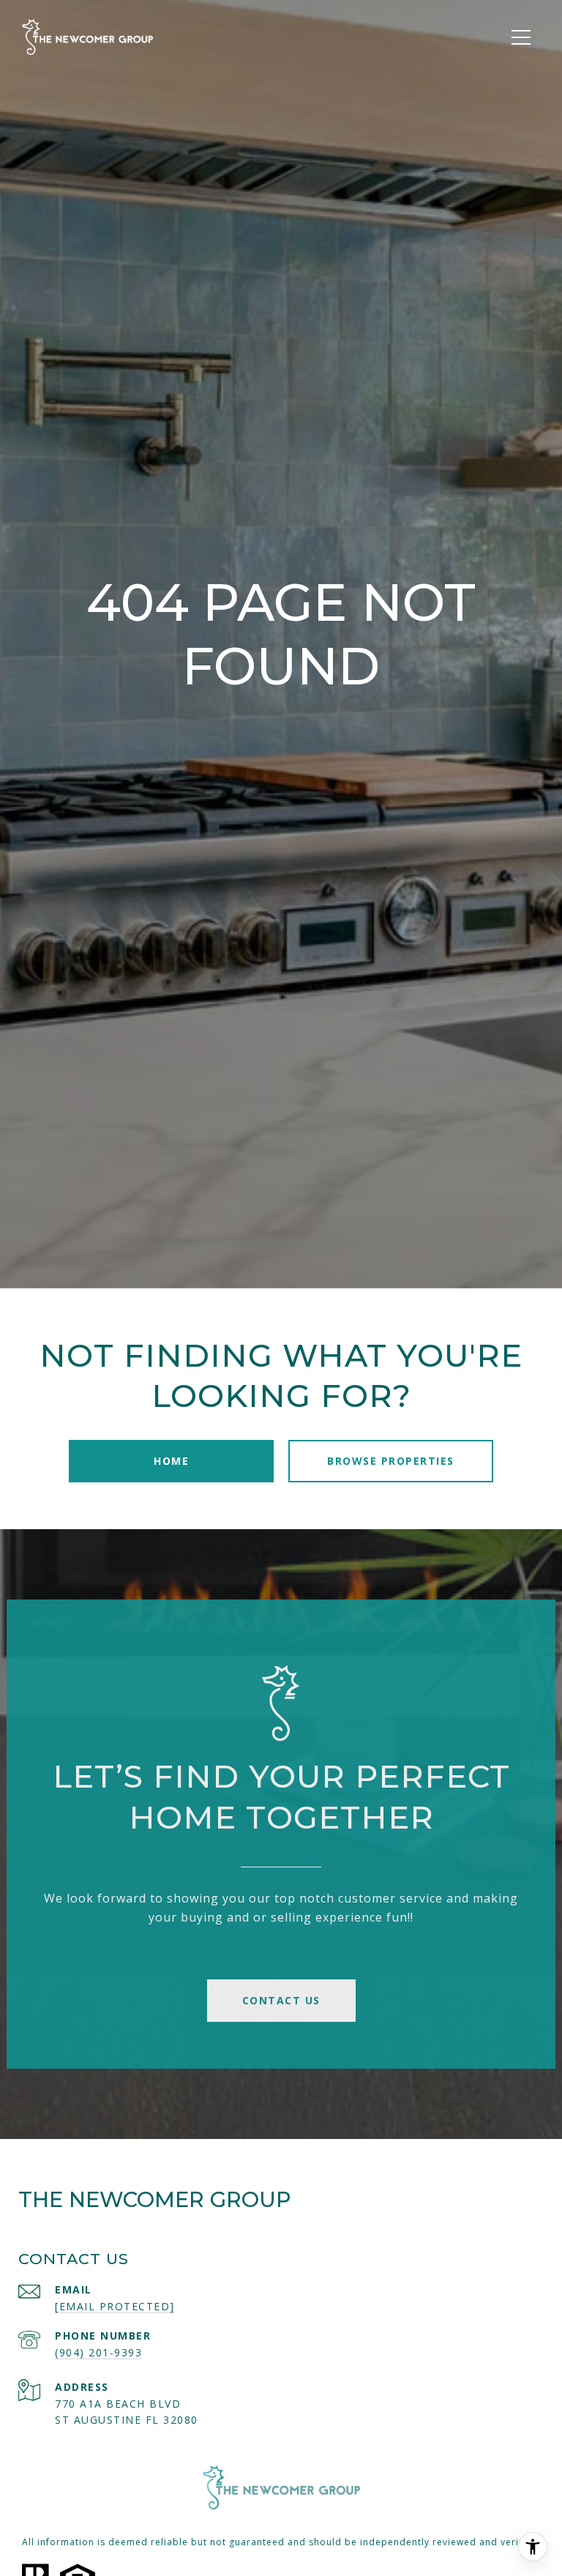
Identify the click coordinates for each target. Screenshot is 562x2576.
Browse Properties (391, 1461)
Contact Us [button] (281, 2000)
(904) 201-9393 (98, 2352)
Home (171, 1461)
